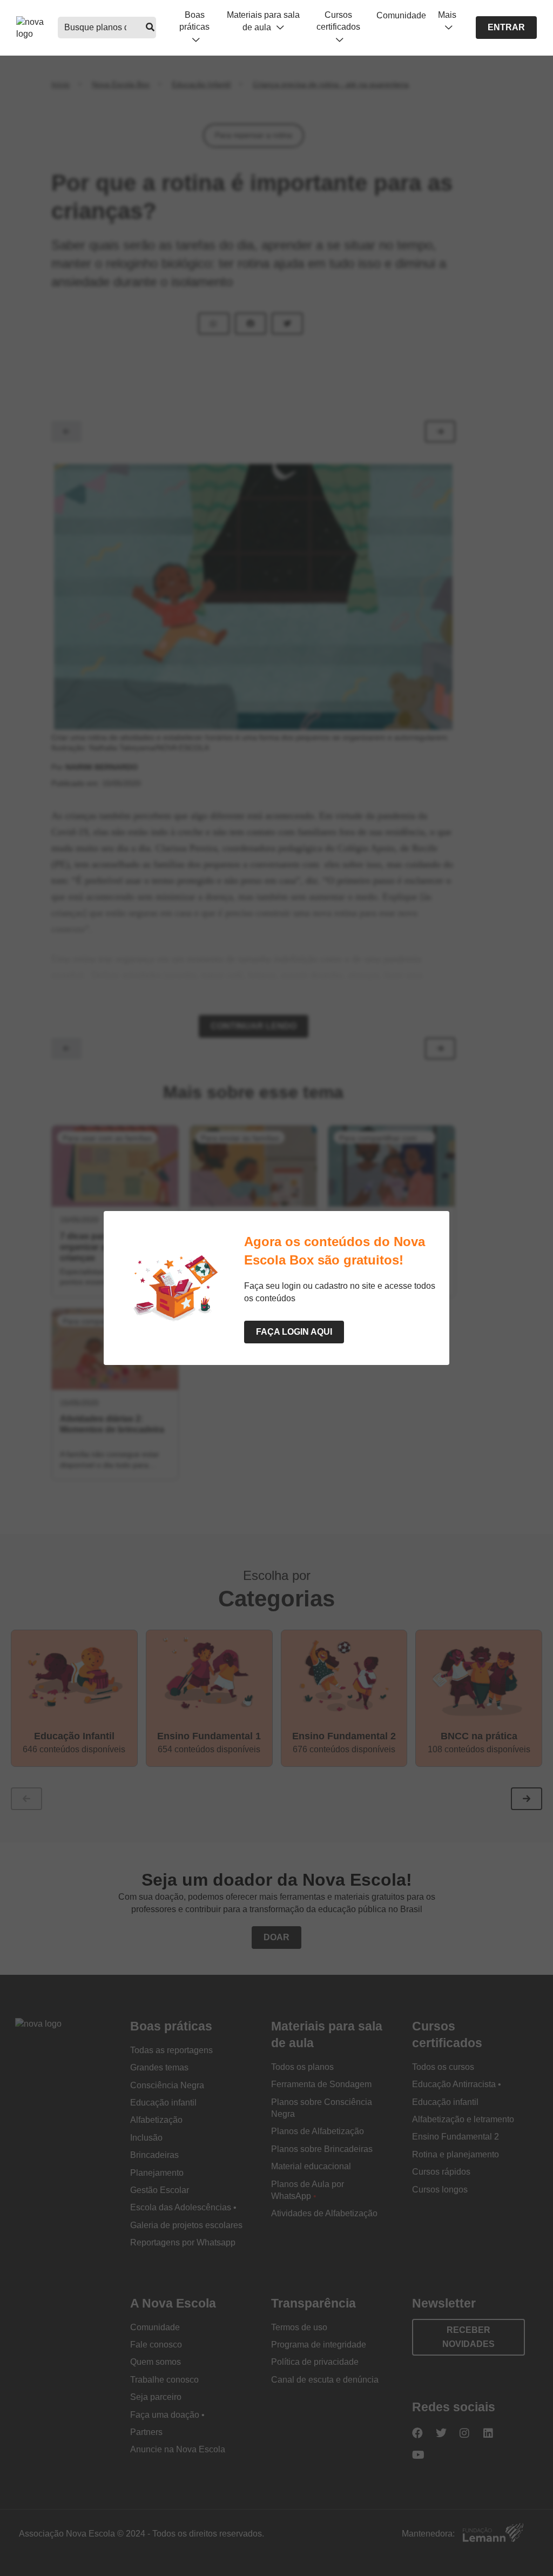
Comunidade (401, 15)
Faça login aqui (294, 1332)
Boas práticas (194, 21)
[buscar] (150, 28)
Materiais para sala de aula (263, 21)
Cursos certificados (338, 21)
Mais (447, 15)
